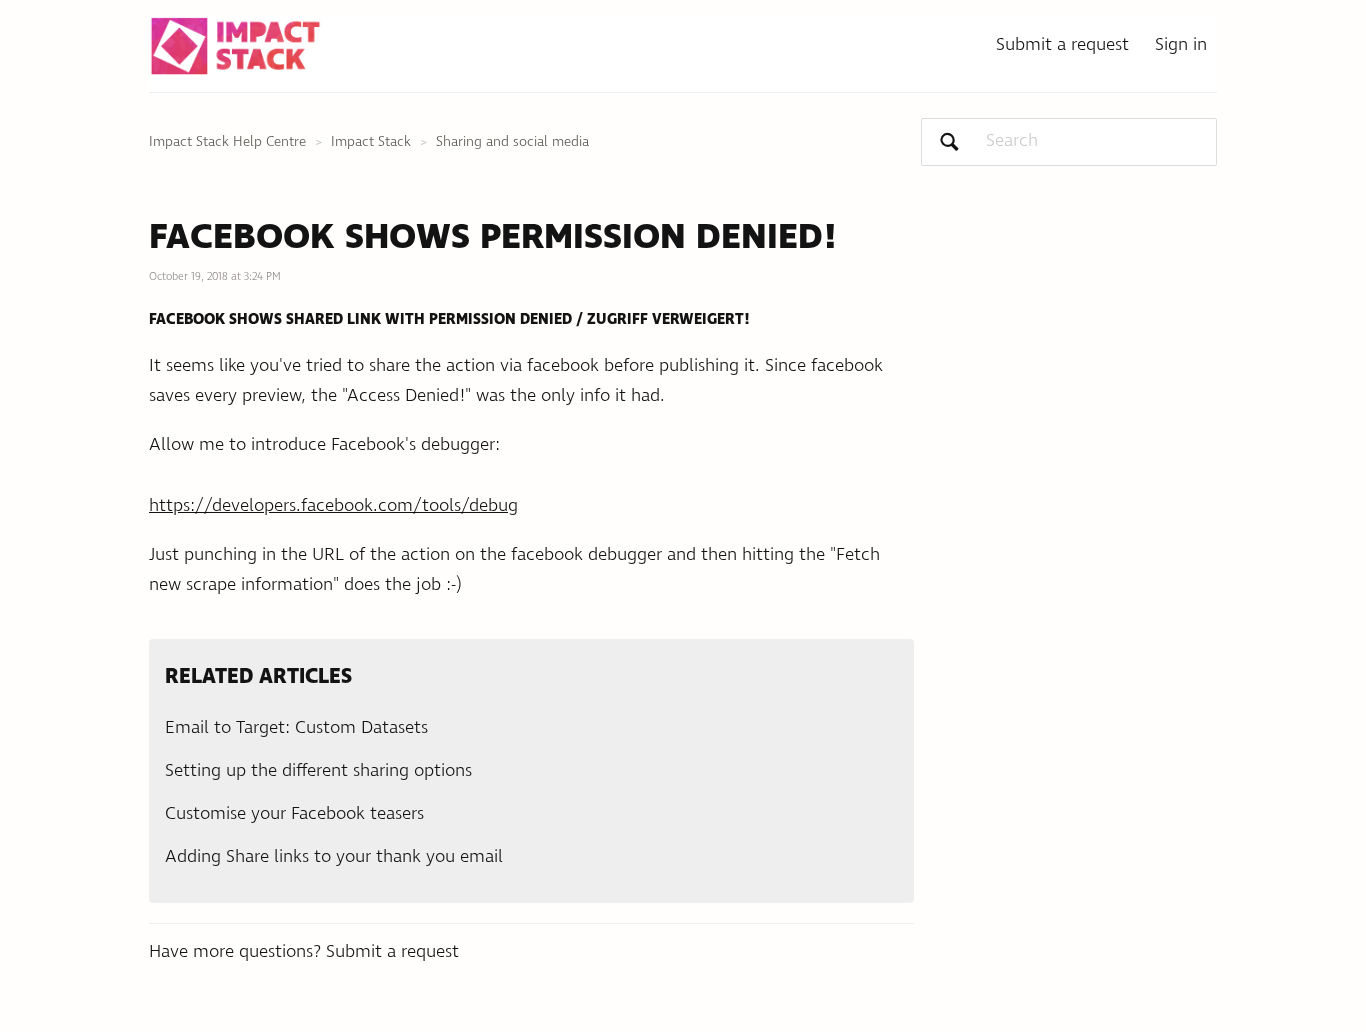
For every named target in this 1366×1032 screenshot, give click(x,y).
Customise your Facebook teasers (294, 814)
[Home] (235, 46)
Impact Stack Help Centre (227, 142)
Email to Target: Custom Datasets (296, 728)
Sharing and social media (512, 142)
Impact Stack (371, 142)
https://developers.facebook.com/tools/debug (333, 506)
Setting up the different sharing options (318, 771)
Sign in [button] (1181, 45)
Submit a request (1062, 45)
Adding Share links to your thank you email (334, 857)
